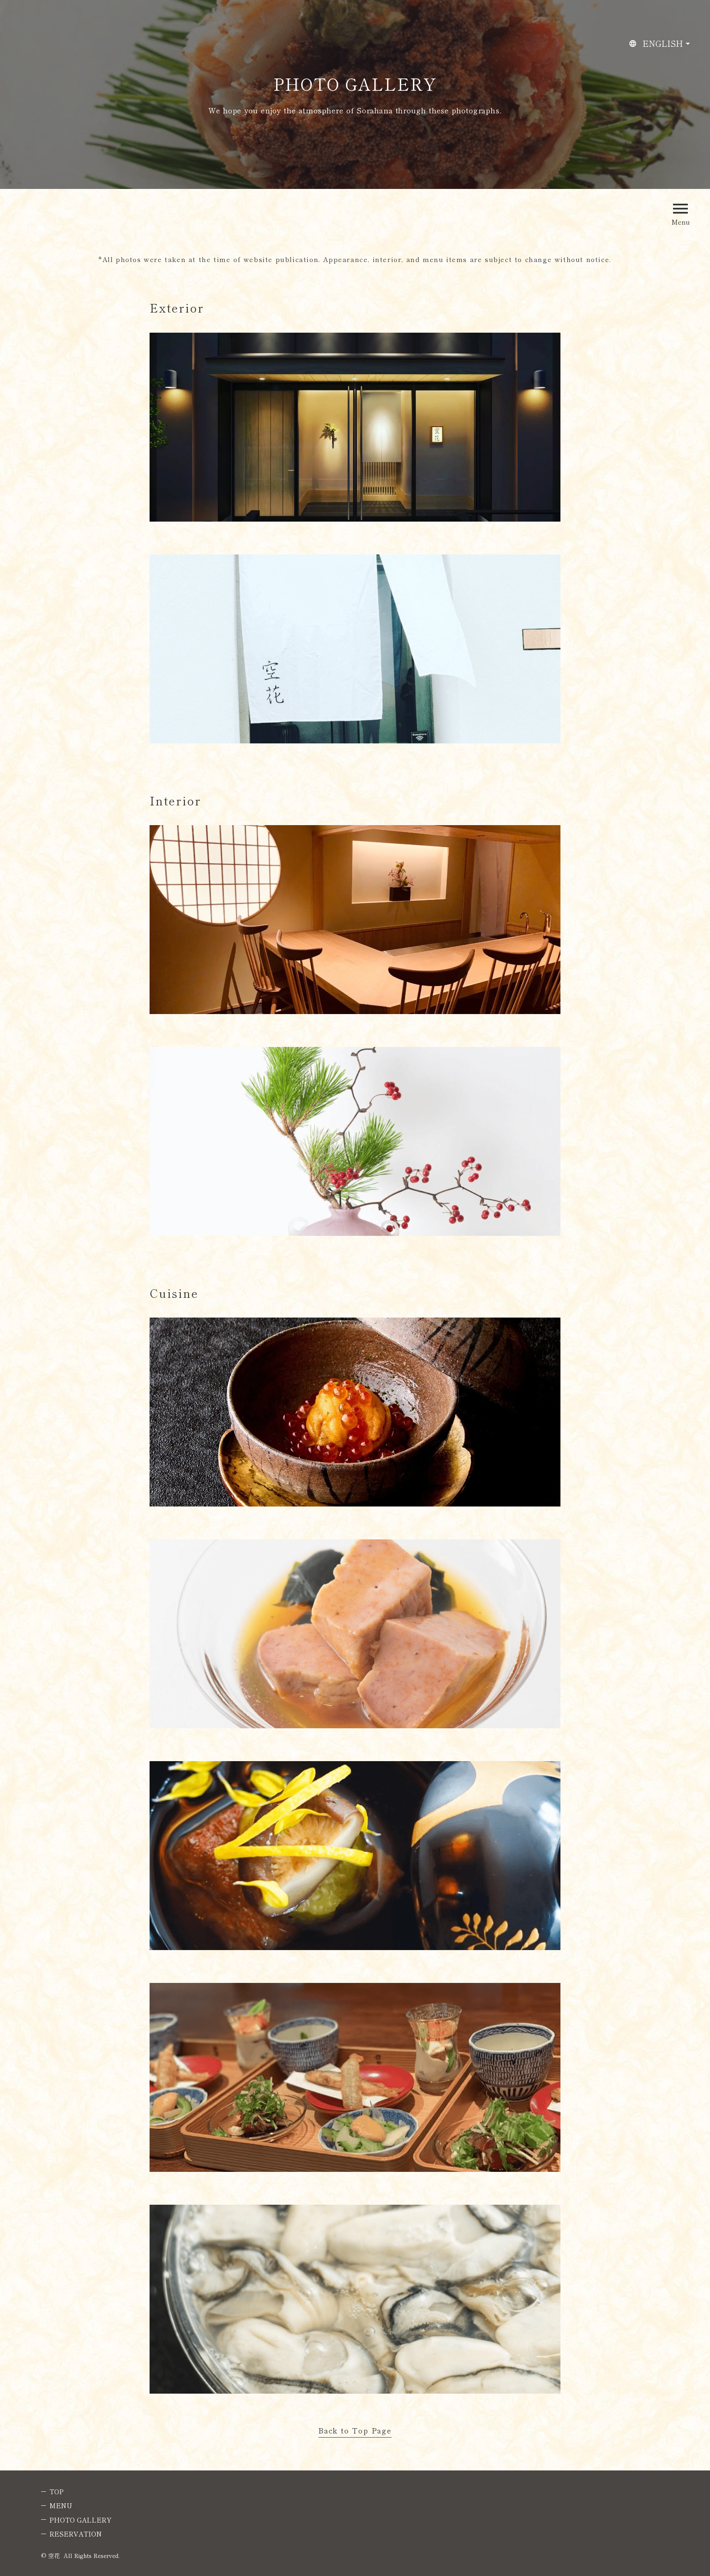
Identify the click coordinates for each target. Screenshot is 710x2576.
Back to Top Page (355, 2431)
